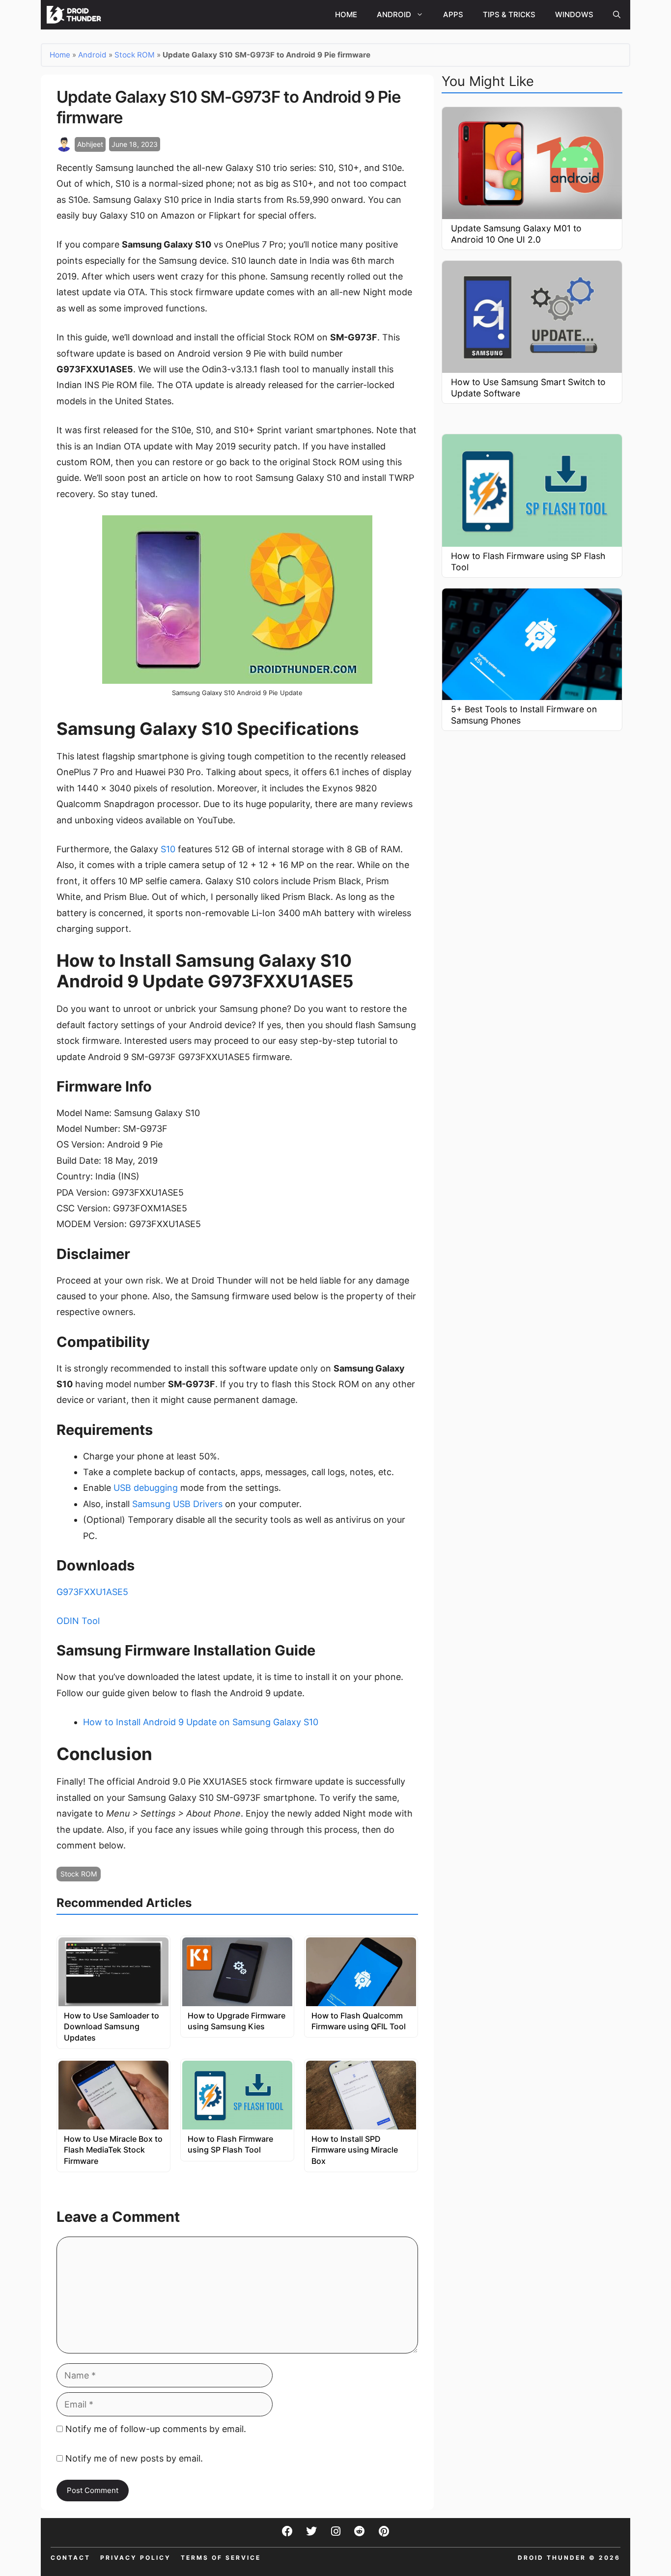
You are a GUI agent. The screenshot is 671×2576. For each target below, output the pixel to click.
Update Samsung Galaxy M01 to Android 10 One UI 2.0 (516, 234)
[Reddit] (360, 2531)
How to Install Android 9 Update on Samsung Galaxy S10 (201, 1722)
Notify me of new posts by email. (134, 2458)
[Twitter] (311, 2531)
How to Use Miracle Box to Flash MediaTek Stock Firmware (113, 2150)
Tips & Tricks (509, 14)
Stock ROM (135, 55)
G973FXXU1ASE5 (92, 1592)
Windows (574, 14)
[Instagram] (335, 2531)
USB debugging (146, 1488)
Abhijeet (90, 144)
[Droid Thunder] (75, 15)
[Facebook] (287, 2531)
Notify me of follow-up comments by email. (156, 2429)
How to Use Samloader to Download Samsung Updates (112, 2027)
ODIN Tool (78, 1621)
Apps (453, 14)
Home (346, 14)
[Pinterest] (384, 2531)
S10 (168, 849)
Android (394, 14)
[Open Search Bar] (617, 15)
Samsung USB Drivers (177, 1504)
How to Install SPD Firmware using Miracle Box (355, 2150)
